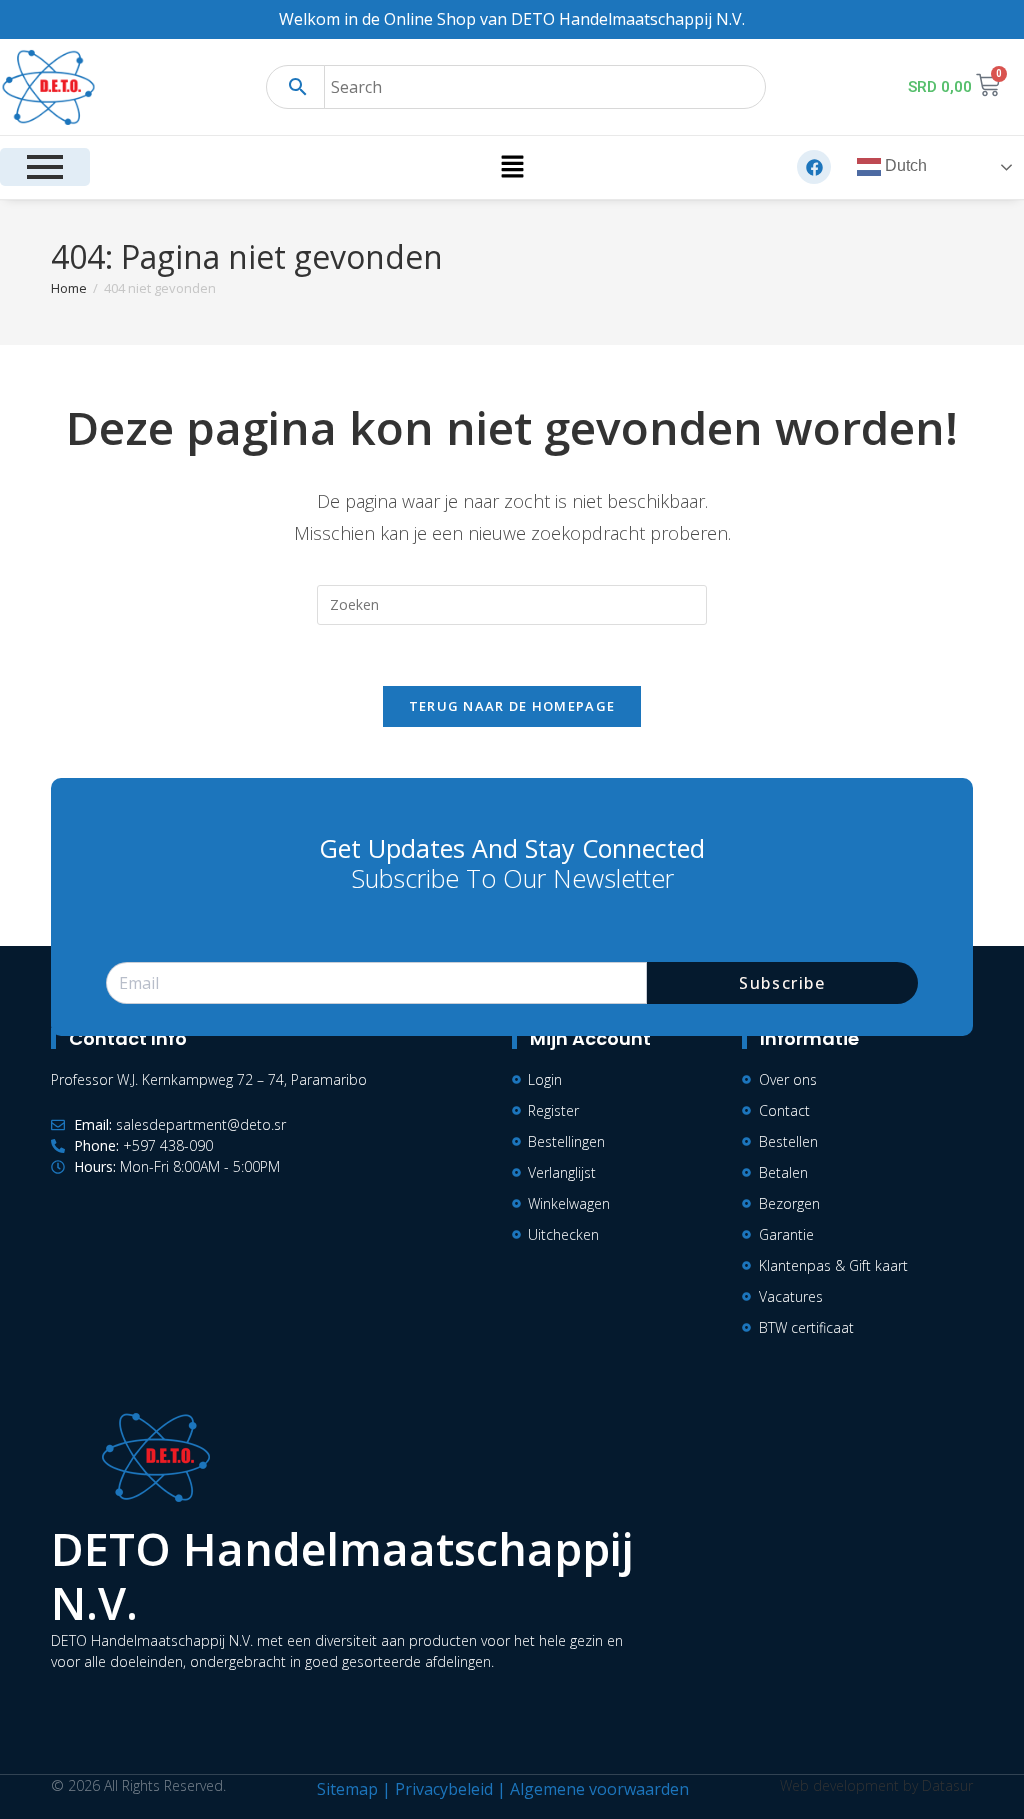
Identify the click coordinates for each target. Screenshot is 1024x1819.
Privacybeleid (444, 1789)
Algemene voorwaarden (599, 1789)
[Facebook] (814, 167)
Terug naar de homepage (512, 706)
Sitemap (347, 1789)
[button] (512, 167)
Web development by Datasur (876, 1785)
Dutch (904, 166)
